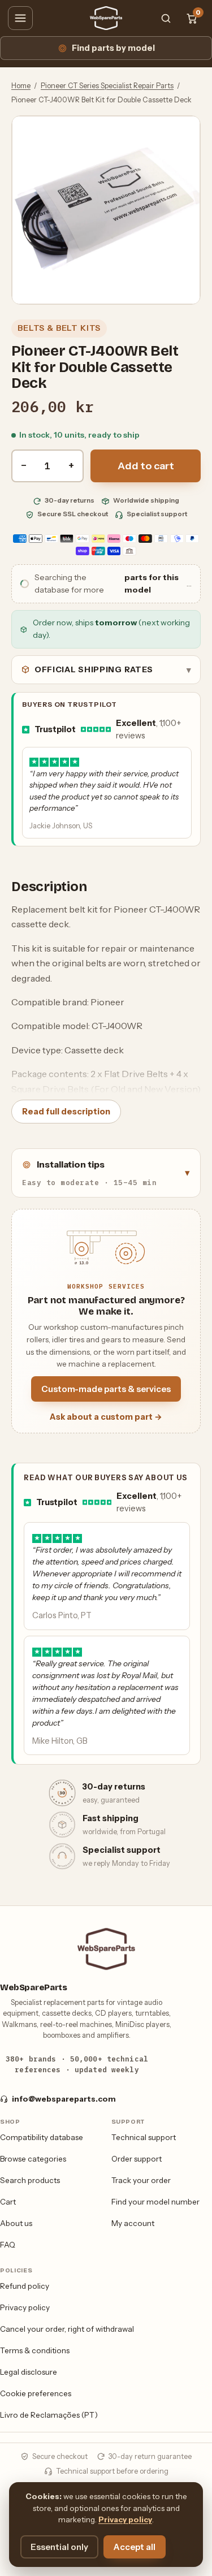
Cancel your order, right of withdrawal (67, 2329)
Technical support (144, 2137)
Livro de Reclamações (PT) (49, 2415)
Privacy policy (25, 2307)
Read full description (66, 1112)
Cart (8, 2202)
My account (133, 2223)
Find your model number (155, 2202)
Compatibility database (42, 2137)
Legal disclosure (29, 2372)
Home (21, 86)
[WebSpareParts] (106, 18)
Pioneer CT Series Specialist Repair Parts (107, 86)
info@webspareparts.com (64, 2099)
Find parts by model (113, 48)
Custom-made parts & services (106, 1389)
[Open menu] (20, 18)
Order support (137, 2159)
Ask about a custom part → (106, 1417)
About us (16, 2223)
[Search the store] (166, 18)
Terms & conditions (35, 2350)
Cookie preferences (36, 2393)
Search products (30, 2180)
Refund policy (25, 2286)
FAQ (8, 2245)
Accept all (135, 2547)
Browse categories (33, 2159)
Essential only (59, 2547)
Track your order (141, 2180)
